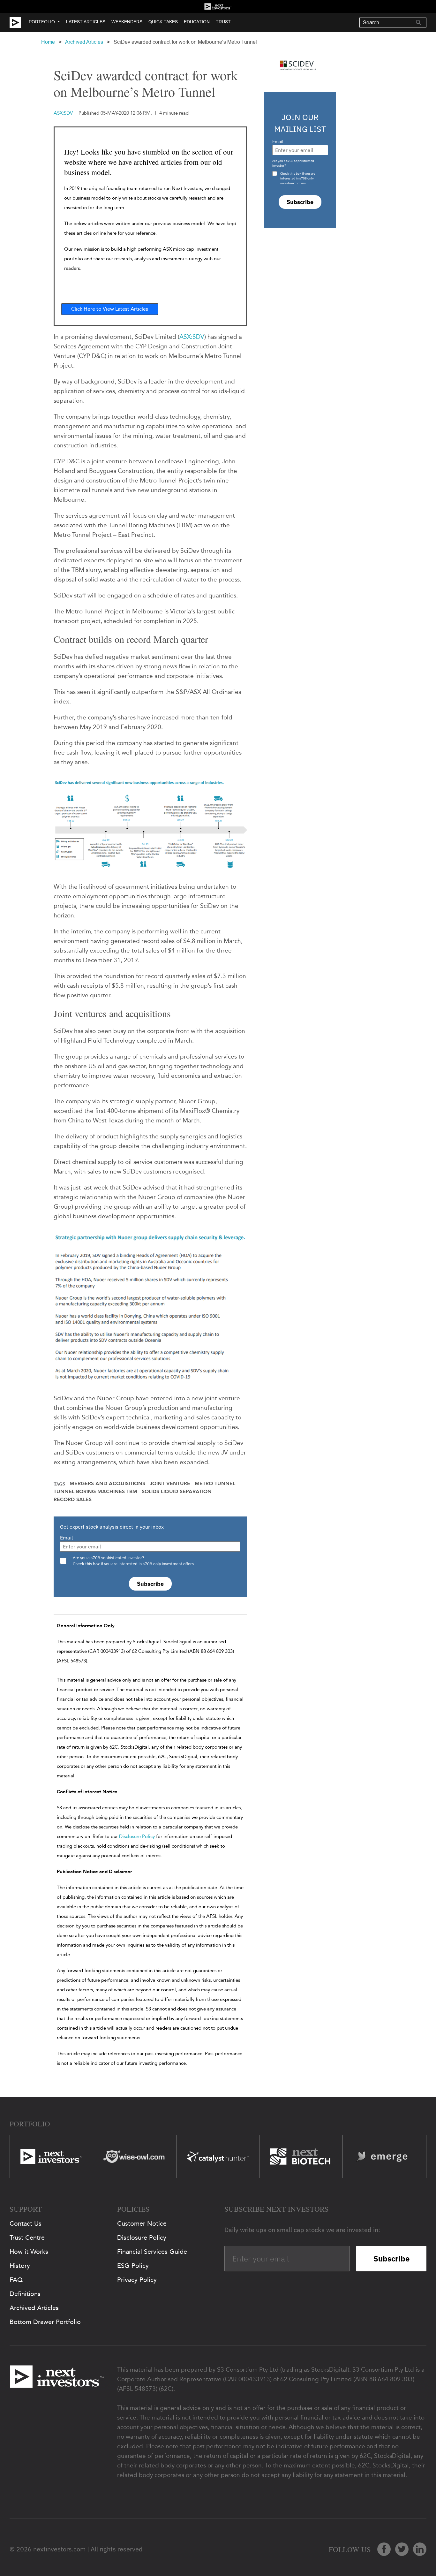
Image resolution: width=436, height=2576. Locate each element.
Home (48, 42)
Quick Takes (163, 22)
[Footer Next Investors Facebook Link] (384, 2549)
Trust (223, 22)
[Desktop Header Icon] (19, 23)
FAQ (16, 2280)
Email (66, 1538)
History (20, 2266)
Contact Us (26, 2223)
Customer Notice (142, 2223)
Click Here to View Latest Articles (110, 309)
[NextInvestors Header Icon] (218, 7)
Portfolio (42, 22)
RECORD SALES (73, 1500)
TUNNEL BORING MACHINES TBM (95, 1492)
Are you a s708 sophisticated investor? (293, 163)
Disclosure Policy (137, 1836)
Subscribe (150, 1584)
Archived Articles (84, 42)
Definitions (25, 2294)
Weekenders (127, 22)
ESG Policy (133, 2266)
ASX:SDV (192, 337)
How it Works (29, 2252)
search (418, 22)
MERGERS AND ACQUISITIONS (107, 1484)
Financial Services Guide (152, 2252)
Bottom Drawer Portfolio (45, 2322)
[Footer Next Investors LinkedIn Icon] (420, 2549)
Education (197, 22)
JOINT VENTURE (170, 1484)
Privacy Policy (137, 2280)
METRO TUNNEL (215, 1484)
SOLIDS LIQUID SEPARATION (177, 1492)
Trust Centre (27, 2238)
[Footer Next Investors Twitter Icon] (402, 2549)
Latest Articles (86, 22)
